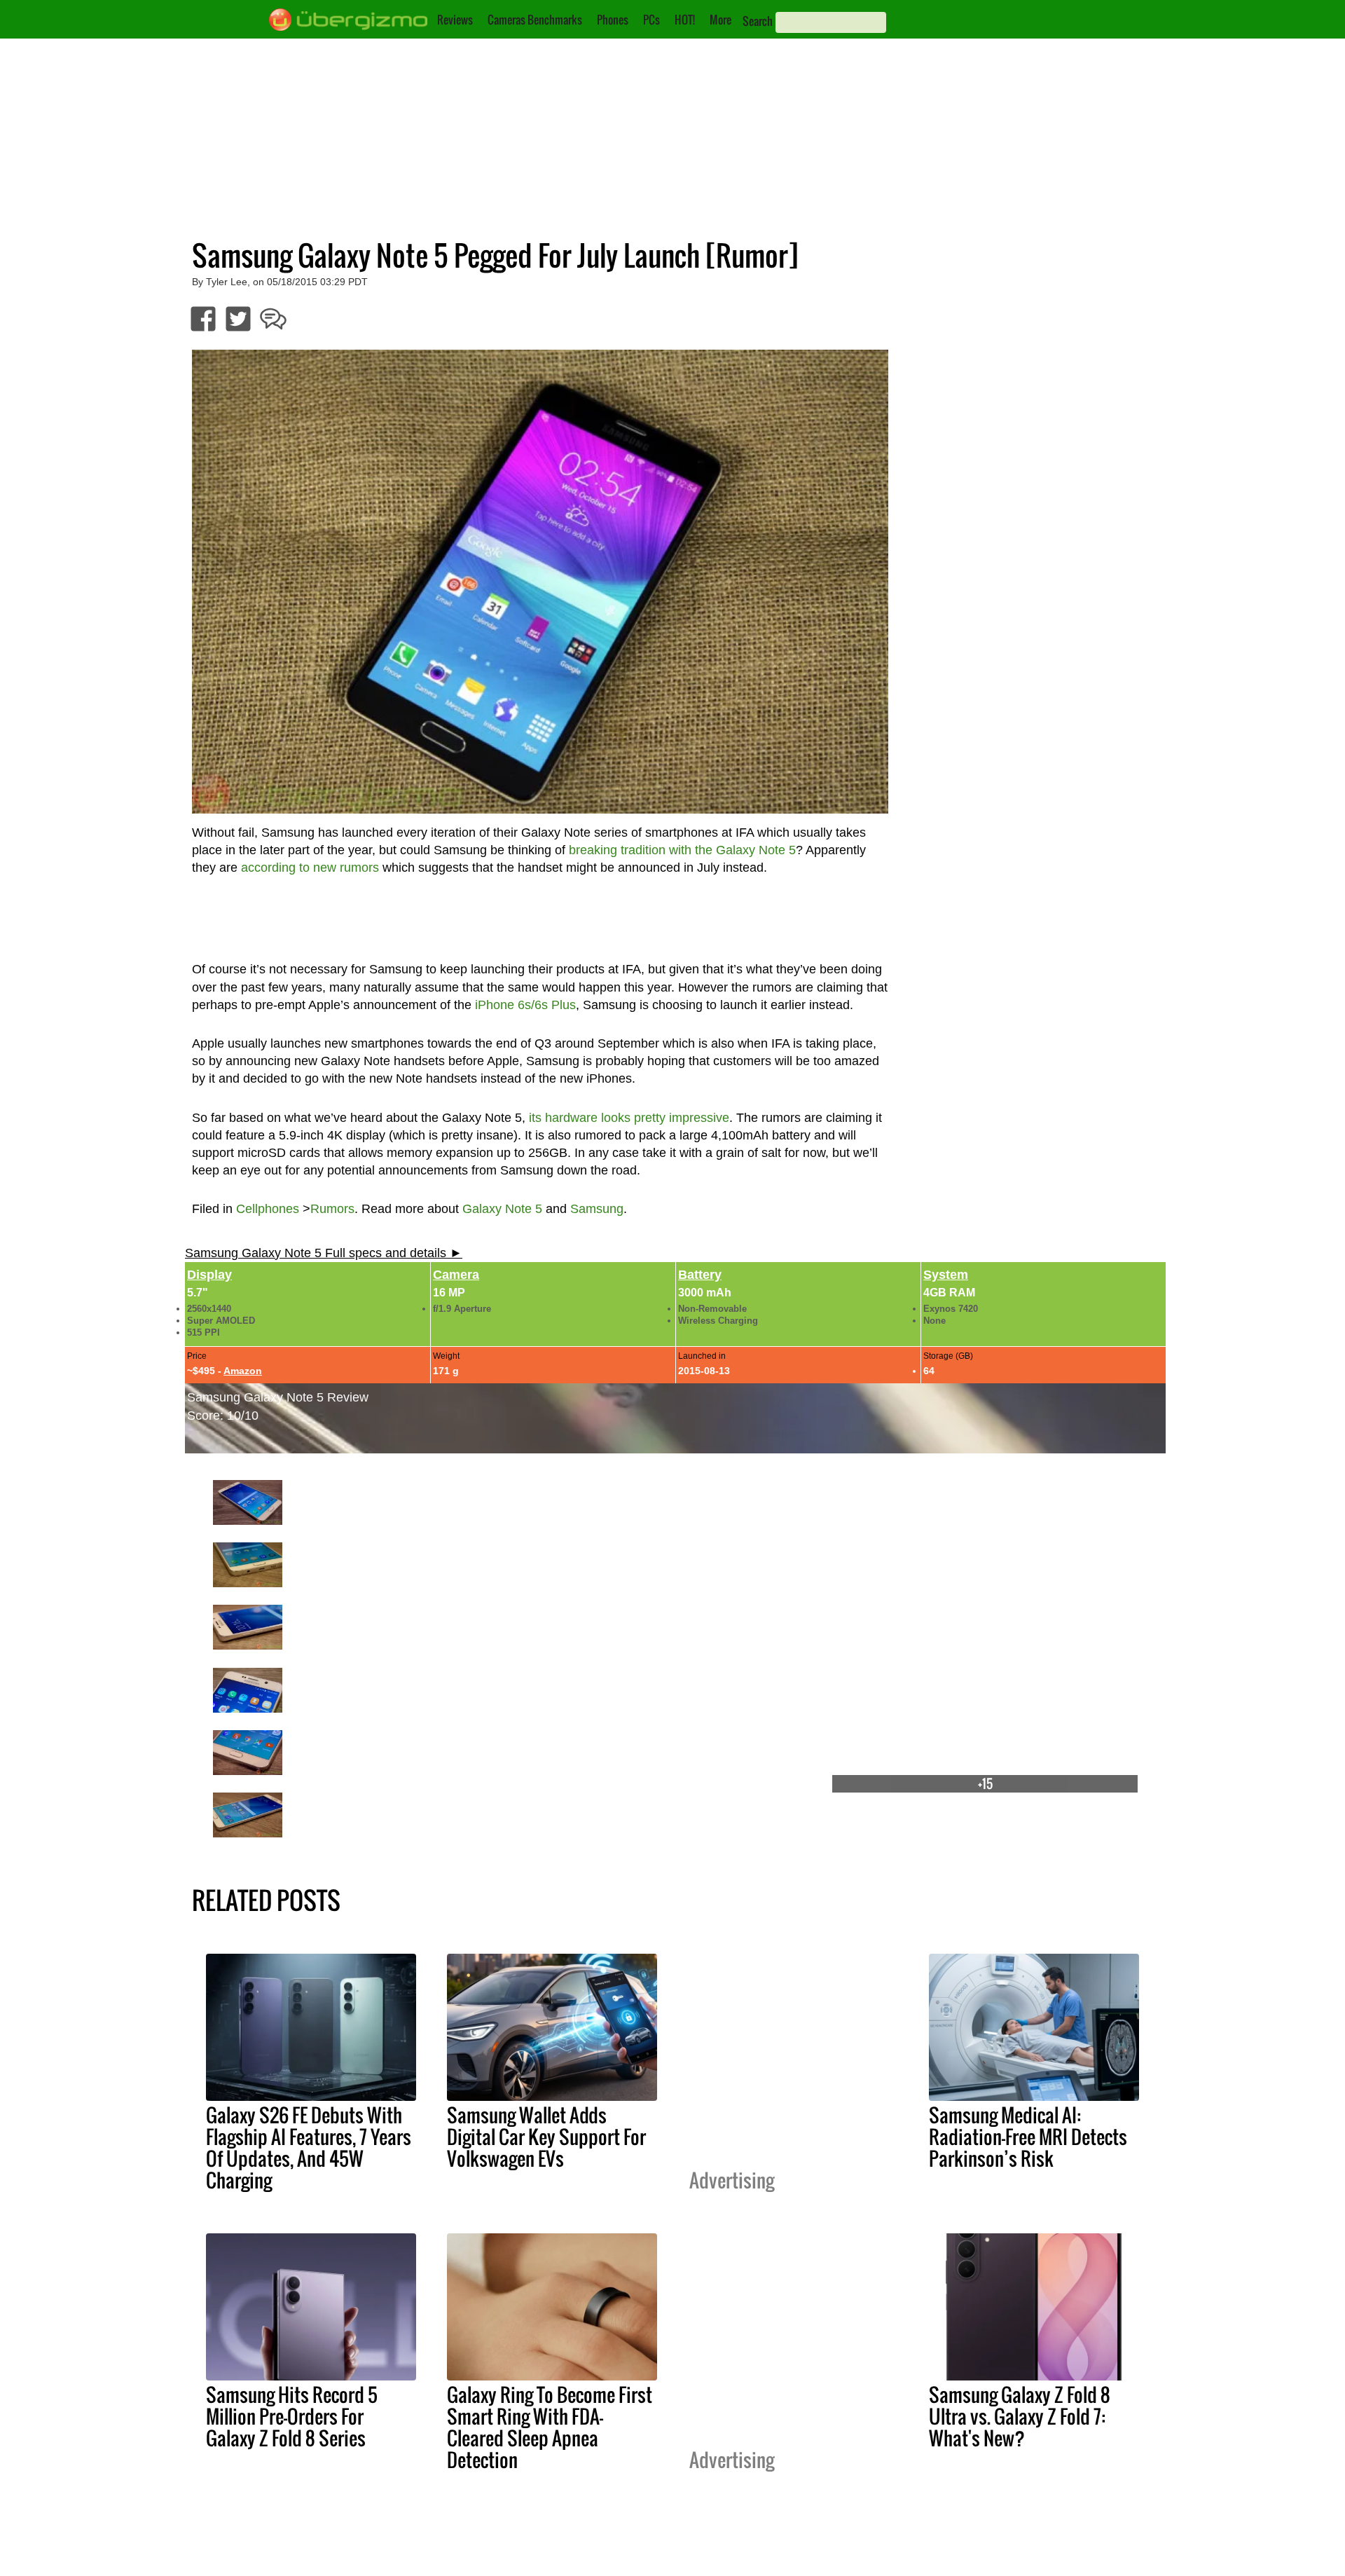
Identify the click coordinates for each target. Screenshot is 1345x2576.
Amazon (243, 1371)
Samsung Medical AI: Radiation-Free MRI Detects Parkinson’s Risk (1028, 2137)
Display (209, 1275)
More (720, 20)
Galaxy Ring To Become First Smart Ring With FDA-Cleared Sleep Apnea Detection (550, 2427)
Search (758, 21)
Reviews (455, 20)
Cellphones (268, 1209)
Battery (700, 1275)
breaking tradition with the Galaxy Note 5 (682, 850)
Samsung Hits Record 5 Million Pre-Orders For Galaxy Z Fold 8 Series (292, 2416)
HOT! (685, 20)
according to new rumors (310, 868)
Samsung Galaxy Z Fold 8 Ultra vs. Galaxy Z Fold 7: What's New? (1020, 2416)
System (946, 1275)
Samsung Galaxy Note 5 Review (278, 1397)
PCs (651, 20)
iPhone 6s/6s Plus (525, 1005)
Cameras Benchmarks (535, 20)
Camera (456, 1275)
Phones (613, 20)
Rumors (332, 1209)
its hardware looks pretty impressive (629, 1118)
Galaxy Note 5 (502, 1209)
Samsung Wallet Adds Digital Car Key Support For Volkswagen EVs (546, 2137)
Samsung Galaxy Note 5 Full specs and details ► (324, 1253)
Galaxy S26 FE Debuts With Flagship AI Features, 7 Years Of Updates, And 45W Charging (309, 2147)
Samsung (597, 1209)
